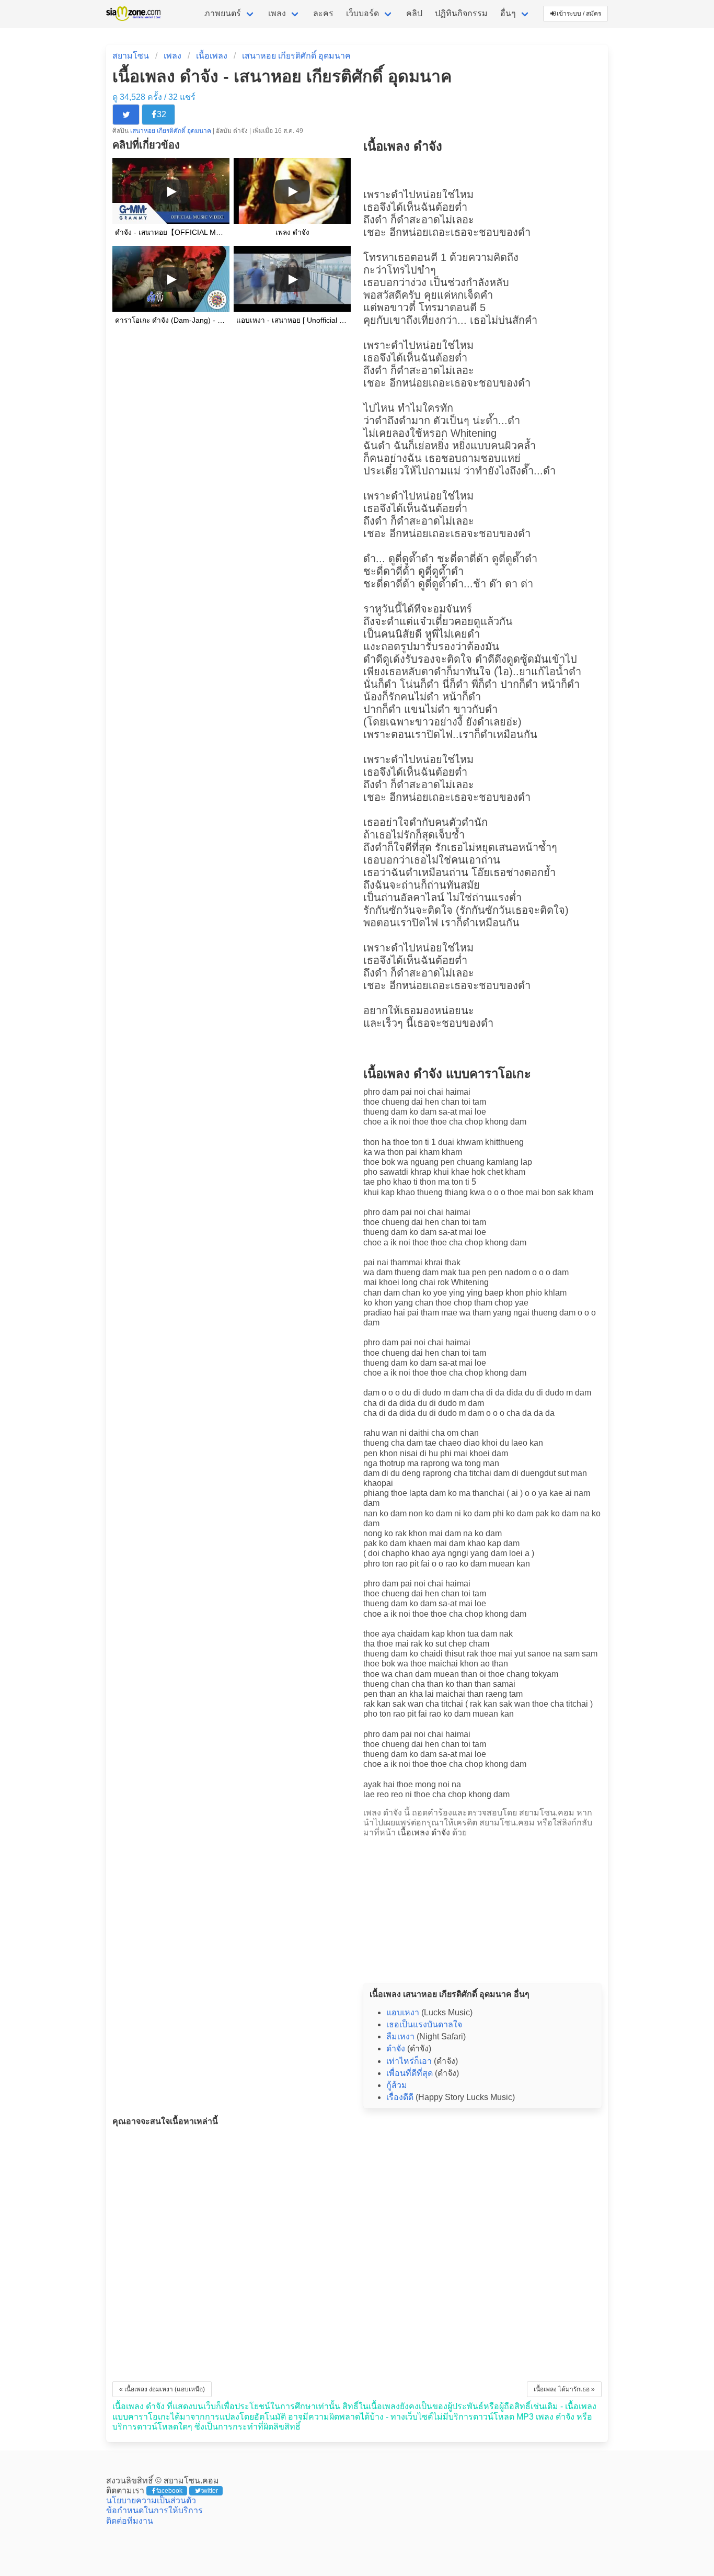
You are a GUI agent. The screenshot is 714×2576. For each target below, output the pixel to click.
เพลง (277, 13)
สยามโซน (131, 56)
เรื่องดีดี (400, 2097)
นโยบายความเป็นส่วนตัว (151, 2500)
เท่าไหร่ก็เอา (409, 2061)
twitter (210, 2491)
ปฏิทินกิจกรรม (461, 13)
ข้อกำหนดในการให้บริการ (154, 2510)
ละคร (323, 13)
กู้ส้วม (397, 2085)
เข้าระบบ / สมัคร (579, 14)
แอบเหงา (403, 2012)
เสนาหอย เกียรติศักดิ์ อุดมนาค (296, 56)
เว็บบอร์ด (362, 13)
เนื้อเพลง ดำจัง (424, 1832)
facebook (169, 2491)
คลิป (414, 13)
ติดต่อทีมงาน (130, 2521)
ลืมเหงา (400, 2036)
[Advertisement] (482, 1908)
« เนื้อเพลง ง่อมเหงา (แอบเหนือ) (162, 2389)
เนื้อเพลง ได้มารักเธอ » (564, 2389)
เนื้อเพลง (212, 56)
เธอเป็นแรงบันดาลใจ (424, 2024)
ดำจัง (396, 2049)
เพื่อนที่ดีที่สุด (410, 2073)
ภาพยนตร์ (223, 13)
